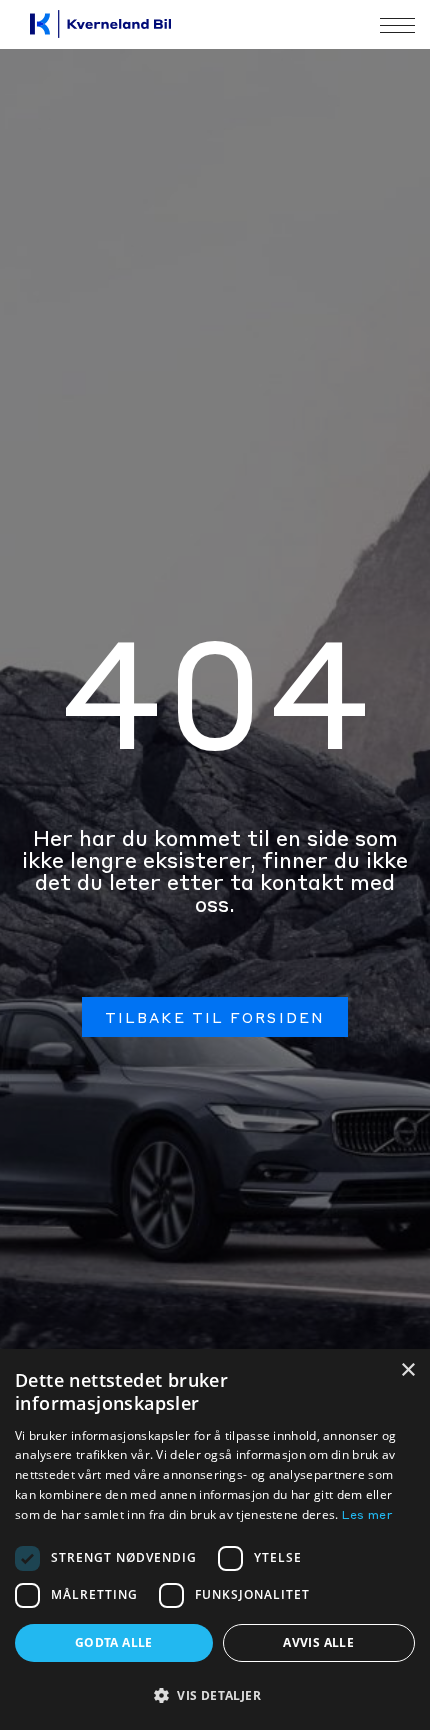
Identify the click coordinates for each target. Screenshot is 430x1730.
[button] (215, 1695)
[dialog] (215, 1539)
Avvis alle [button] (318, 1642)
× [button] (407, 1370)
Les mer (367, 1516)
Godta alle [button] (114, 1642)
